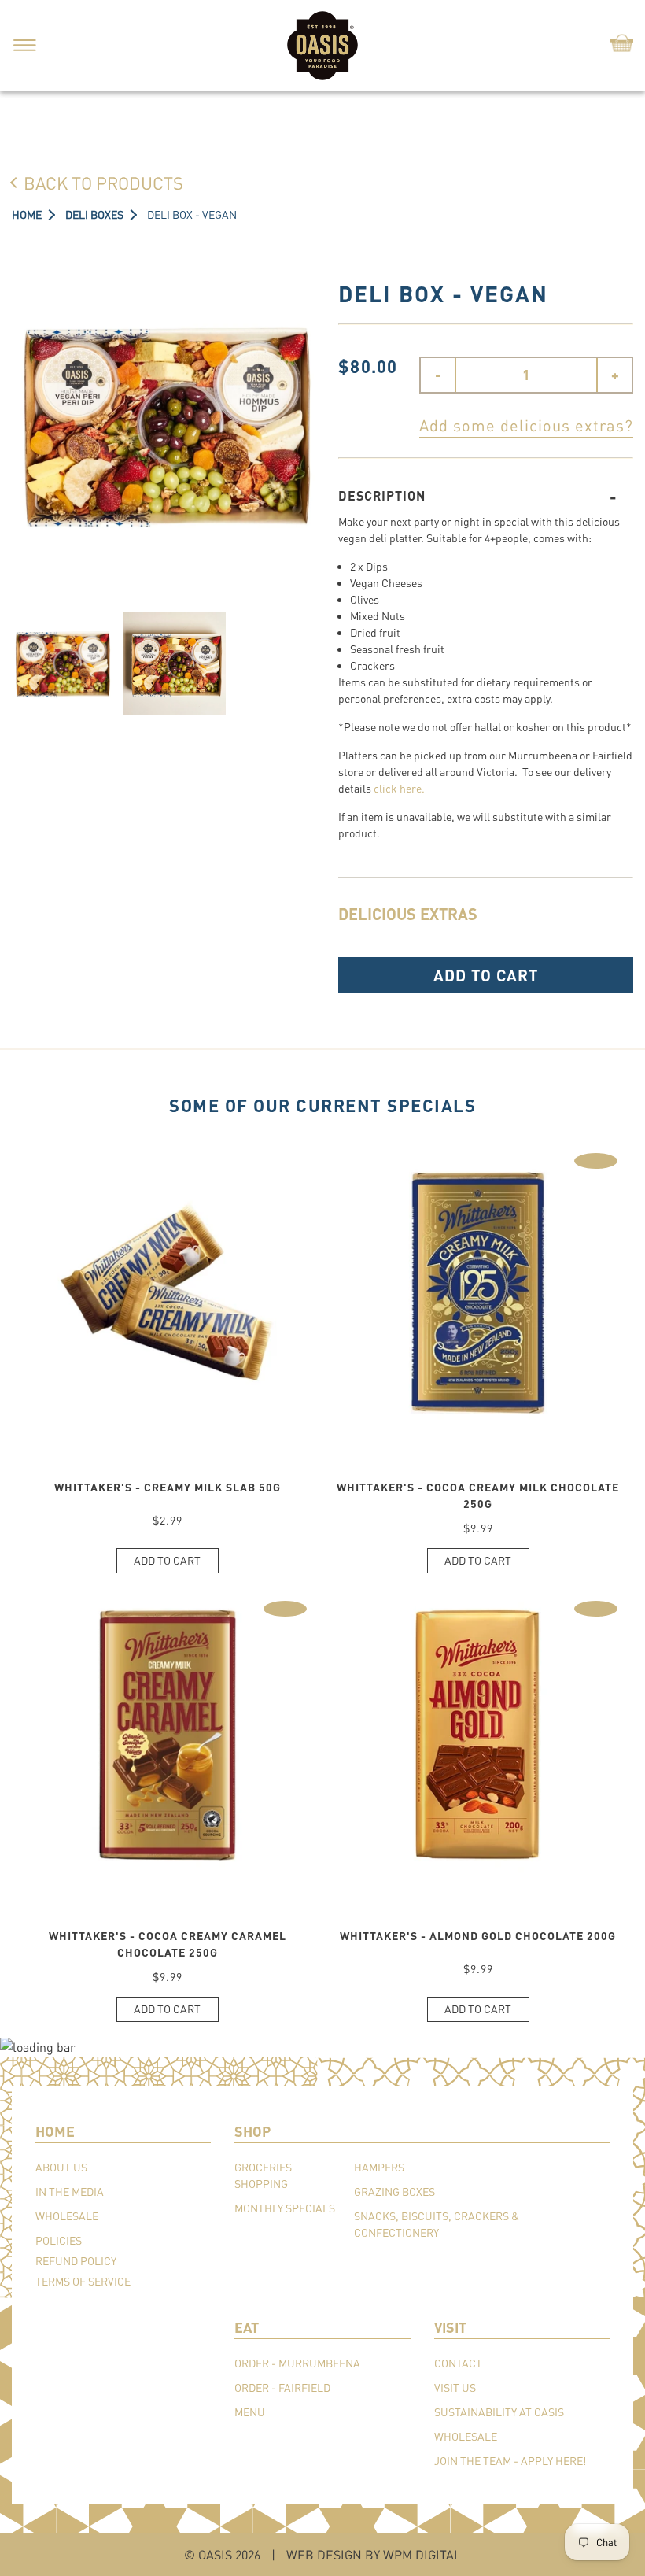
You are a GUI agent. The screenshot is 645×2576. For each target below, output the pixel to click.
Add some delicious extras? (526, 425)
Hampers (379, 2167)
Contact (458, 2363)
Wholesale (67, 2216)
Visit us (455, 2388)
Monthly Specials (285, 2208)
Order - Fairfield (282, 2388)
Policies (59, 2240)
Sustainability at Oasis (499, 2412)
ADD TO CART (486, 975)
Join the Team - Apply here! (510, 2461)
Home (27, 214)
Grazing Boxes (394, 2192)
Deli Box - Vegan (192, 214)
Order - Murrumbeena (297, 2363)
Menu (250, 2412)
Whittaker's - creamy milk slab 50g (168, 1487)
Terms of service (83, 2281)
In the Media (70, 2192)
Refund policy (76, 2261)
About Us (61, 2167)
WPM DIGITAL (422, 2554)
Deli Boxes (94, 214)
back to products (103, 183)
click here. (399, 788)
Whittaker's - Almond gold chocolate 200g (478, 1936)
